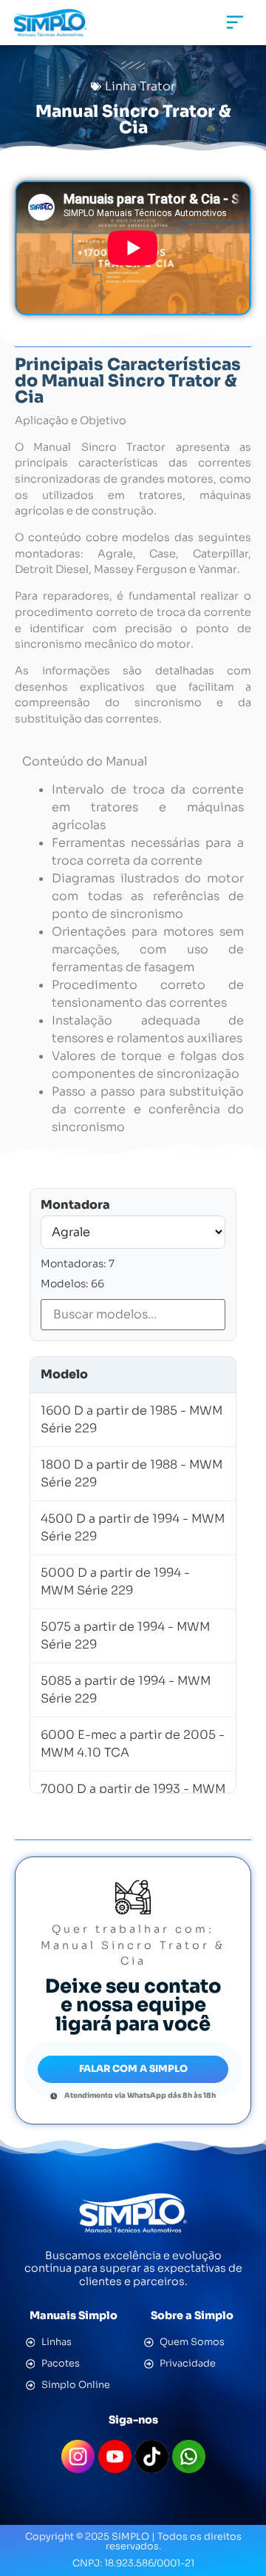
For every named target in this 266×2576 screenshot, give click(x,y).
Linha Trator (140, 86)
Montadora (75, 1205)
